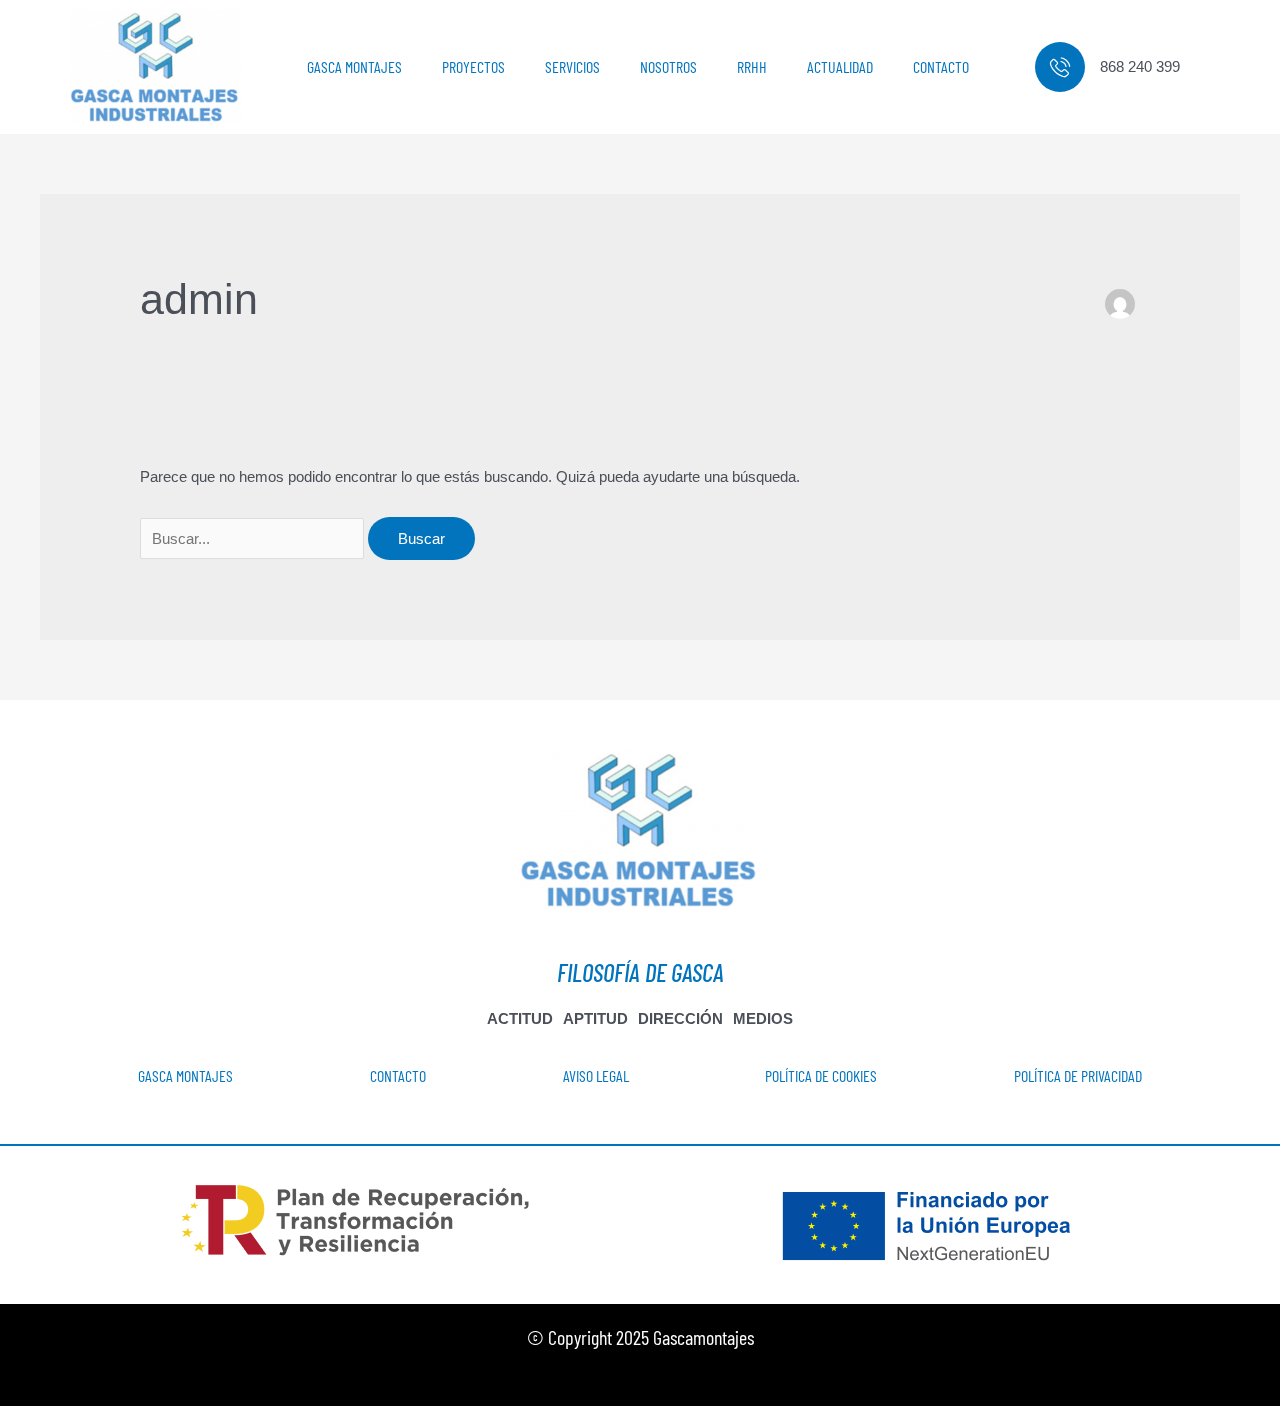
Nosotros (668, 66)
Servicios (572, 66)
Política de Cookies (821, 1075)
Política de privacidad (1078, 1075)
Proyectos (473, 66)
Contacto (941, 66)
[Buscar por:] (254, 538)
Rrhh (752, 66)
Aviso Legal (596, 1075)
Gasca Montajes (354, 66)
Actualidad (840, 66)
